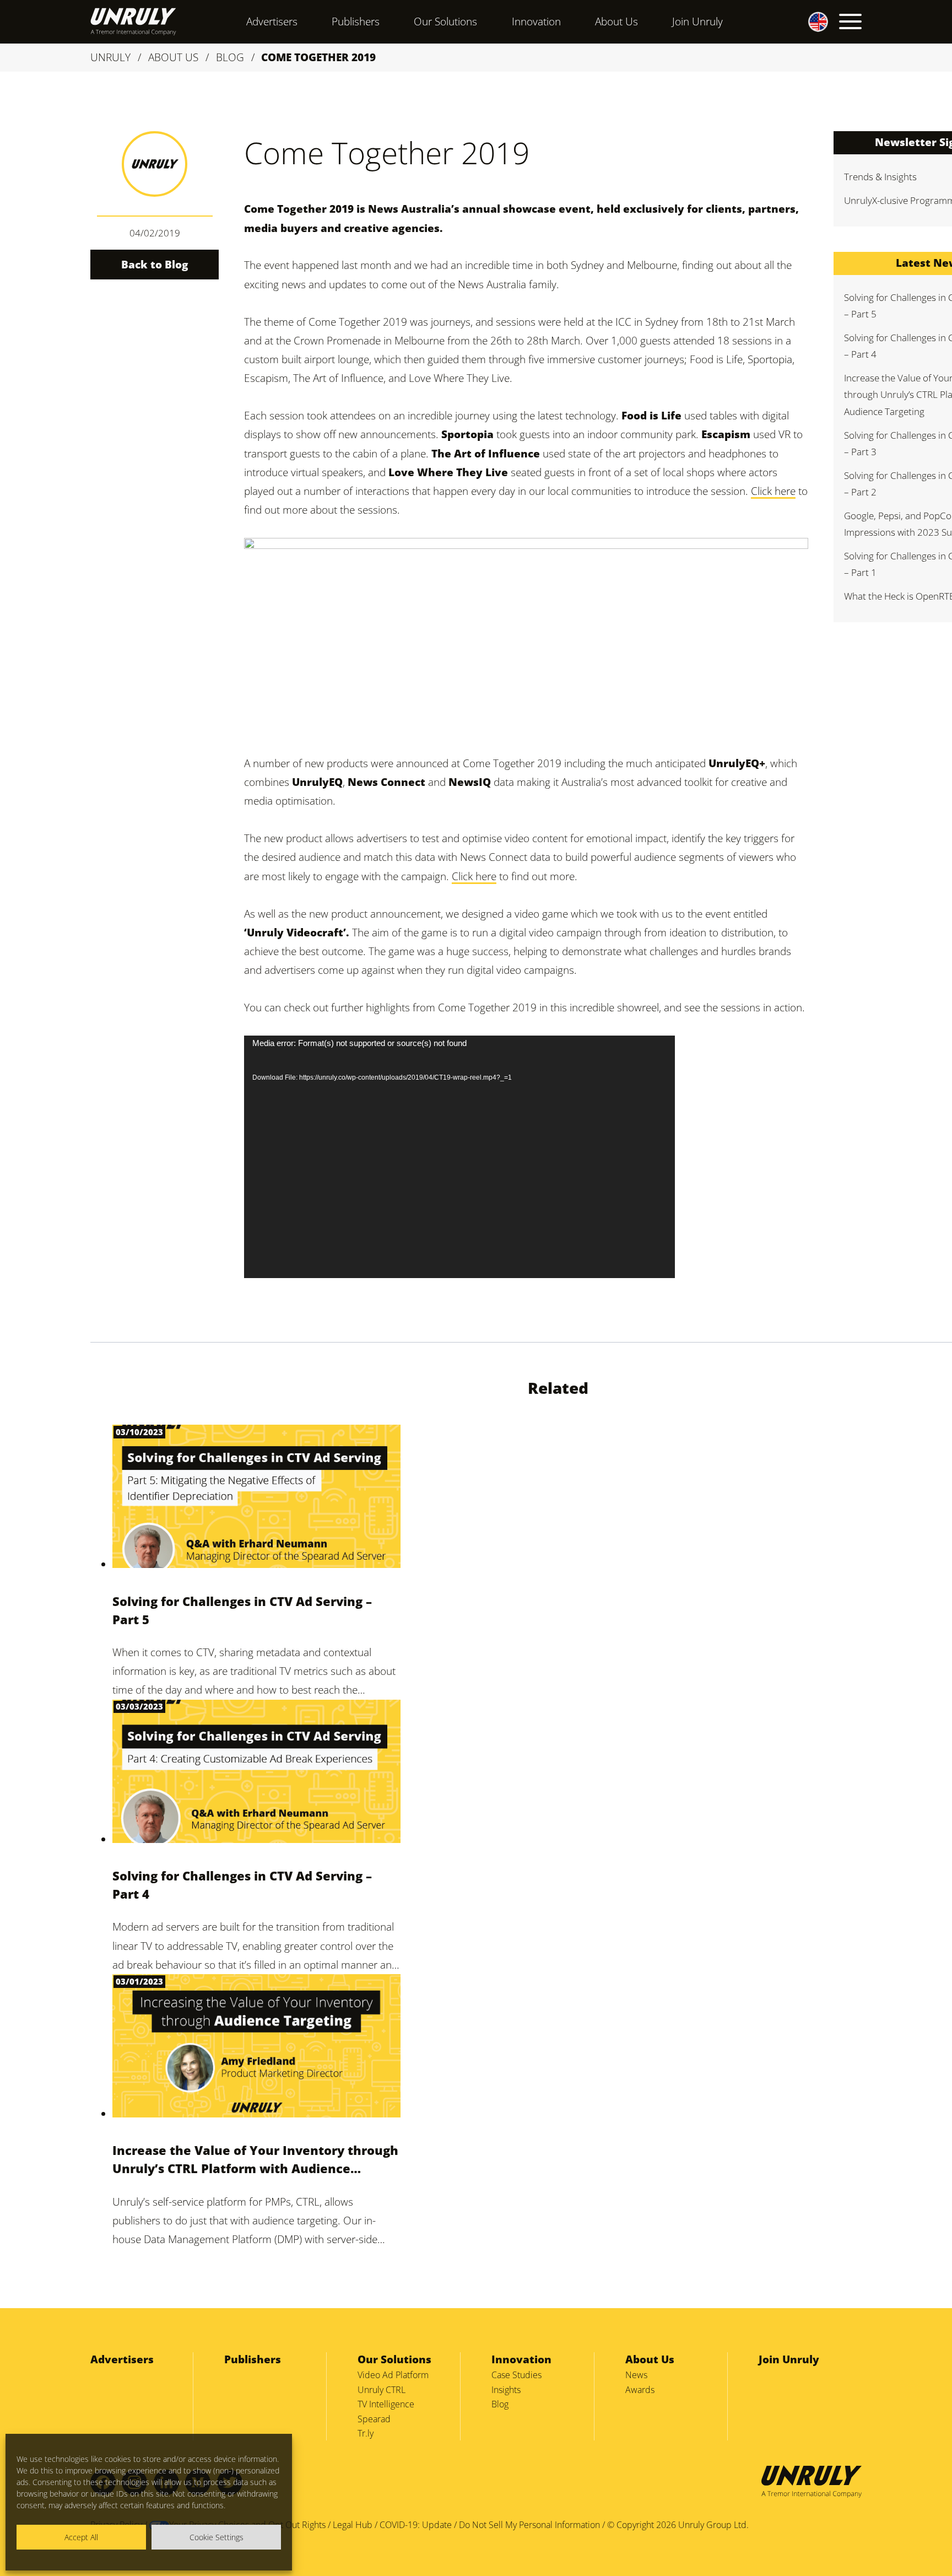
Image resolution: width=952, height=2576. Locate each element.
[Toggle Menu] (850, 21)
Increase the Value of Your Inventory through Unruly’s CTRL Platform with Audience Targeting (255, 2160)
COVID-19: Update (416, 2525)
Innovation (536, 21)
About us (173, 57)
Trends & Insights (880, 177)
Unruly (110, 57)
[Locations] (808, 21)
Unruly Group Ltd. (713, 2525)
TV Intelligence (386, 2404)
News (636, 2375)
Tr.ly (366, 2433)
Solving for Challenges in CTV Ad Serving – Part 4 (242, 1885)
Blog (230, 57)
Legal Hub (353, 2525)
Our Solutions (445, 21)
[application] (459, 1157)
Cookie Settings (217, 2537)
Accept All (81, 2537)
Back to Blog (155, 265)
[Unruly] (133, 21)
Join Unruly (697, 21)
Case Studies (516, 2375)
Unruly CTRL (382, 2390)
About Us (616, 21)
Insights (506, 2390)
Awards (640, 2390)
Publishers (356, 21)
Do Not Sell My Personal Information (529, 2525)
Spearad (374, 2419)
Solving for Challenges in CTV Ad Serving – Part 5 (242, 1610)
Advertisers (272, 21)
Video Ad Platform (393, 2375)
